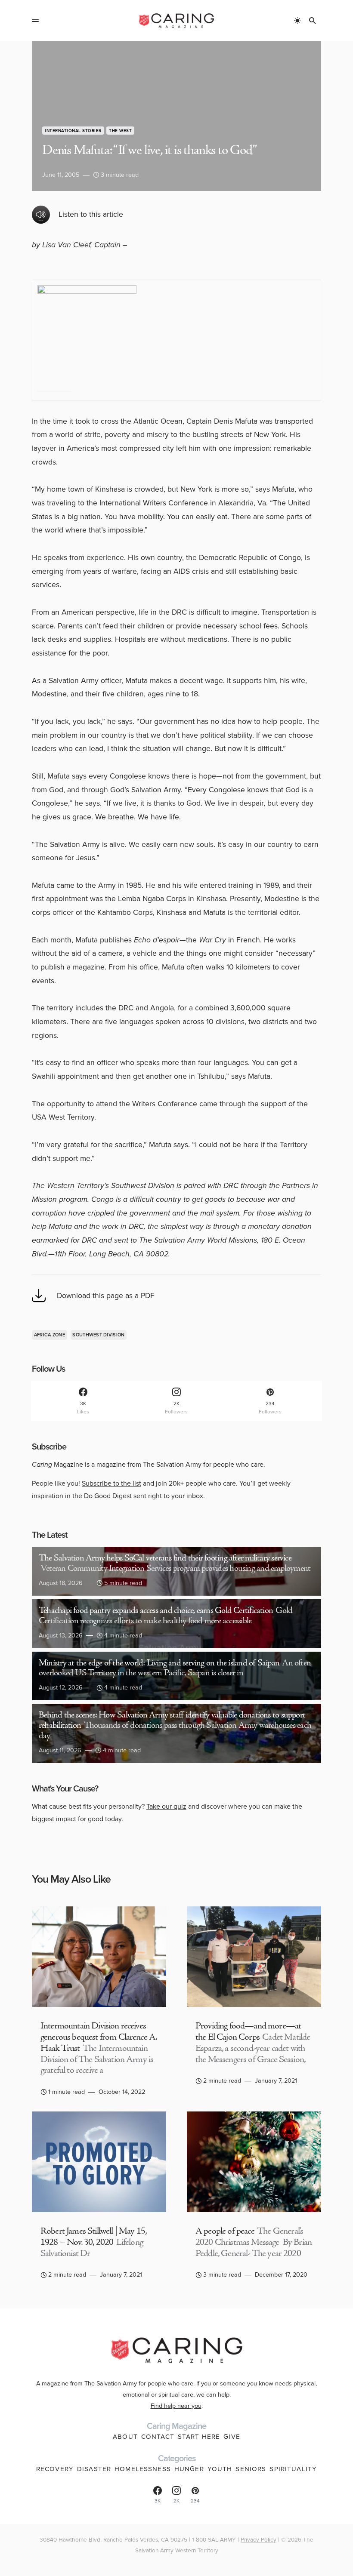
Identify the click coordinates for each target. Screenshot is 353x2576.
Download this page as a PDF (106, 1296)
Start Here (199, 2437)
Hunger (189, 2469)
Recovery (55, 2469)
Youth (220, 2469)
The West (120, 131)
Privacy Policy (259, 2539)
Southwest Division (98, 1335)
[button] (35, 21)
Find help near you (176, 2406)
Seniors (251, 2469)
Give (232, 2437)
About (125, 2437)
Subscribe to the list (111, 1483)
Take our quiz (166, 1806)
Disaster (94, 2469)
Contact (158, 2437)
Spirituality (293, 2469)
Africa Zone (50, 1335)
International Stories (73, 131)
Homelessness (143, 2469)
